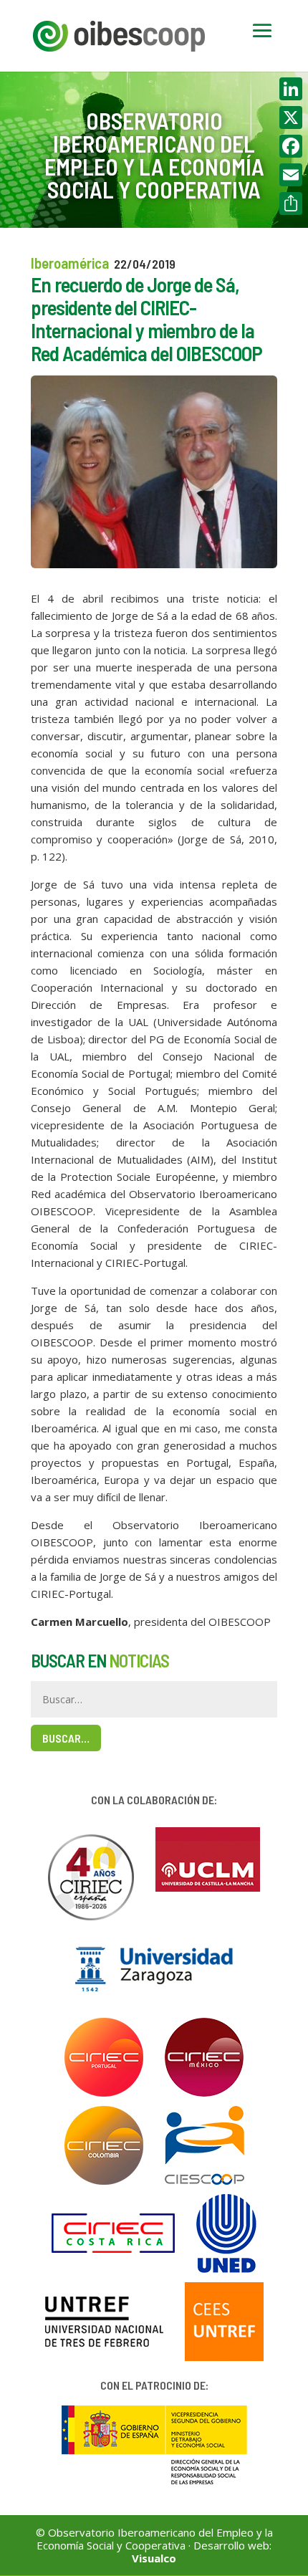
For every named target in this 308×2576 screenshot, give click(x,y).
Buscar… (66, 1738)
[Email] (291, 175)
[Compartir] (291, 204)
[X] (291, 118)
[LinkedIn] (291, 89)
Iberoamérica (70, 263)
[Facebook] (291, 146)
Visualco (154, 2558)
